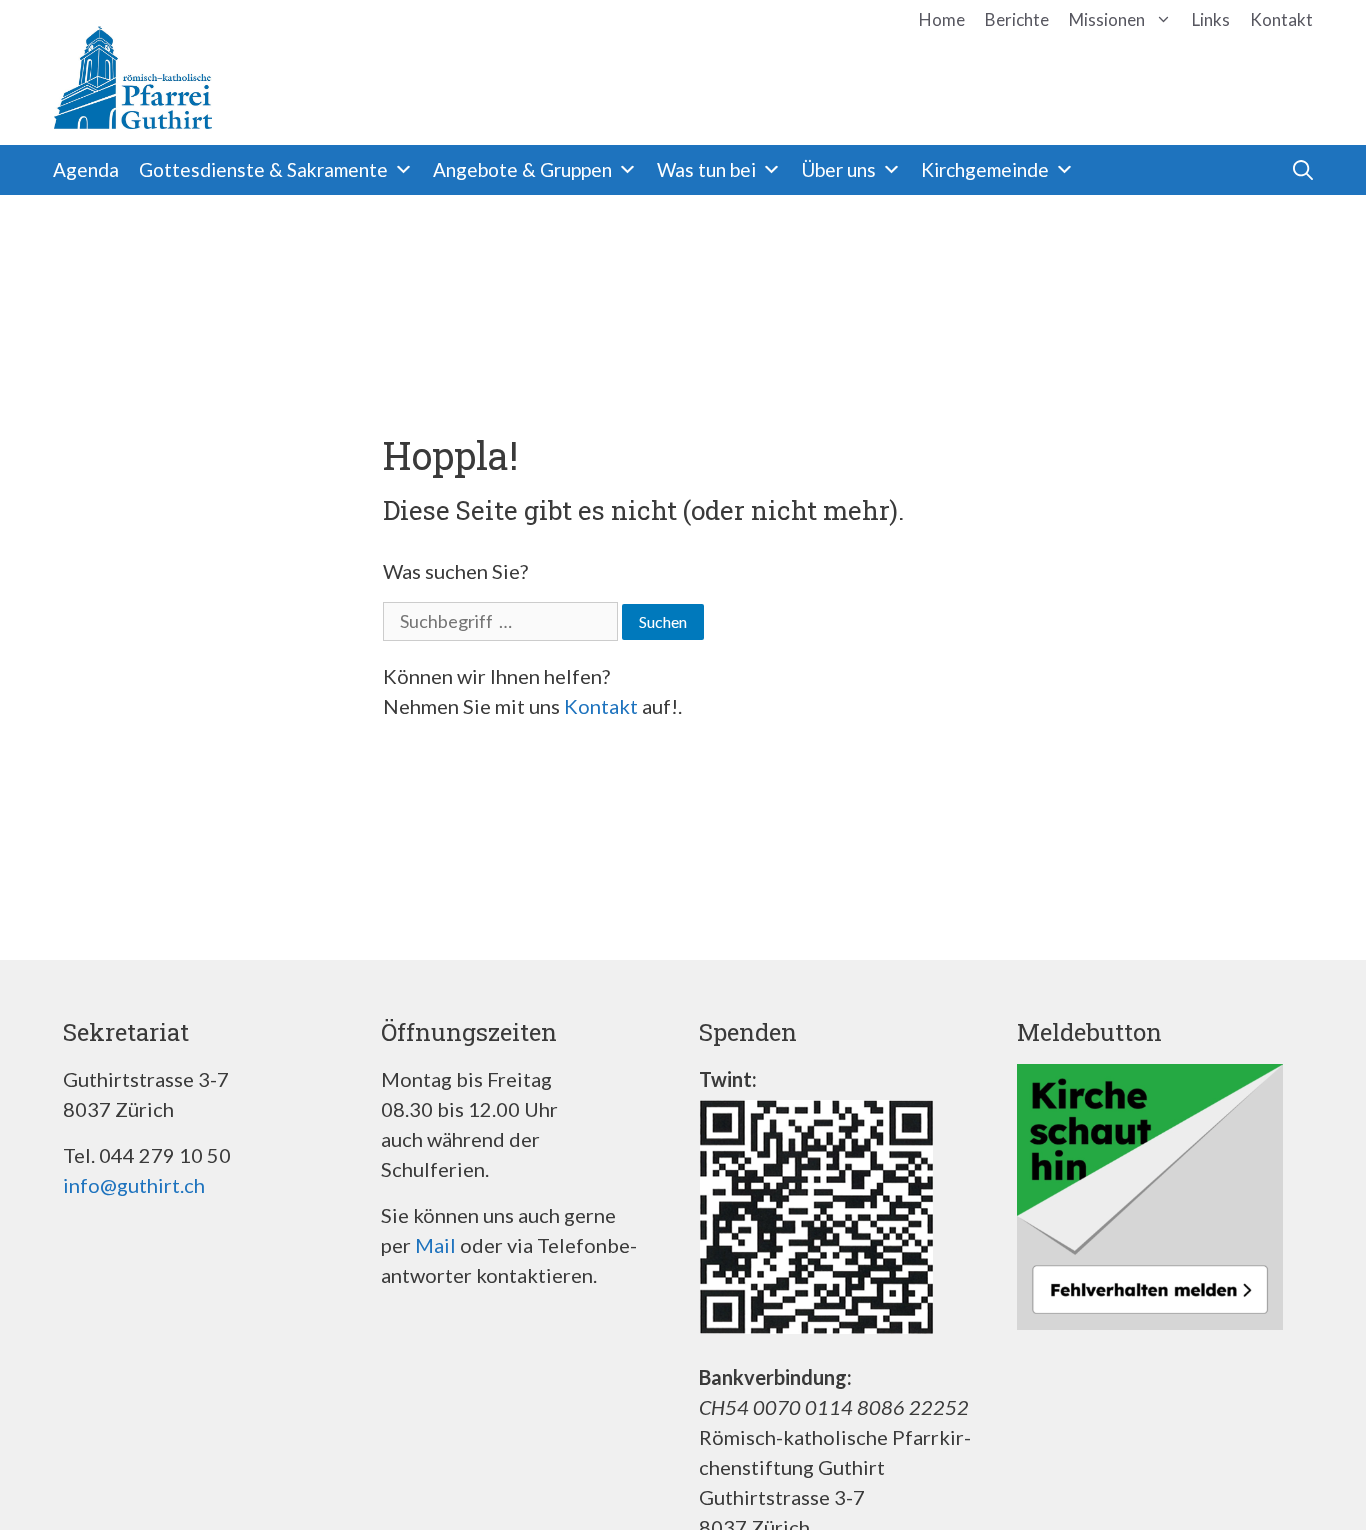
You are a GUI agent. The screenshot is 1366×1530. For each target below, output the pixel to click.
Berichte (1017, 19)
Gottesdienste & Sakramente (263, 169)
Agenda (86, 169)
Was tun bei (706, 169)
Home (942, 19)
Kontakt (1281, 19)
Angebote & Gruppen (522, 169)
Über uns (838, 169)
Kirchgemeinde (985, 169)
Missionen (1107, 19)
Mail (435, 1245)
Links (1211, 19)
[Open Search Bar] (1258, 170)
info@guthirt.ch (134, 1185)
